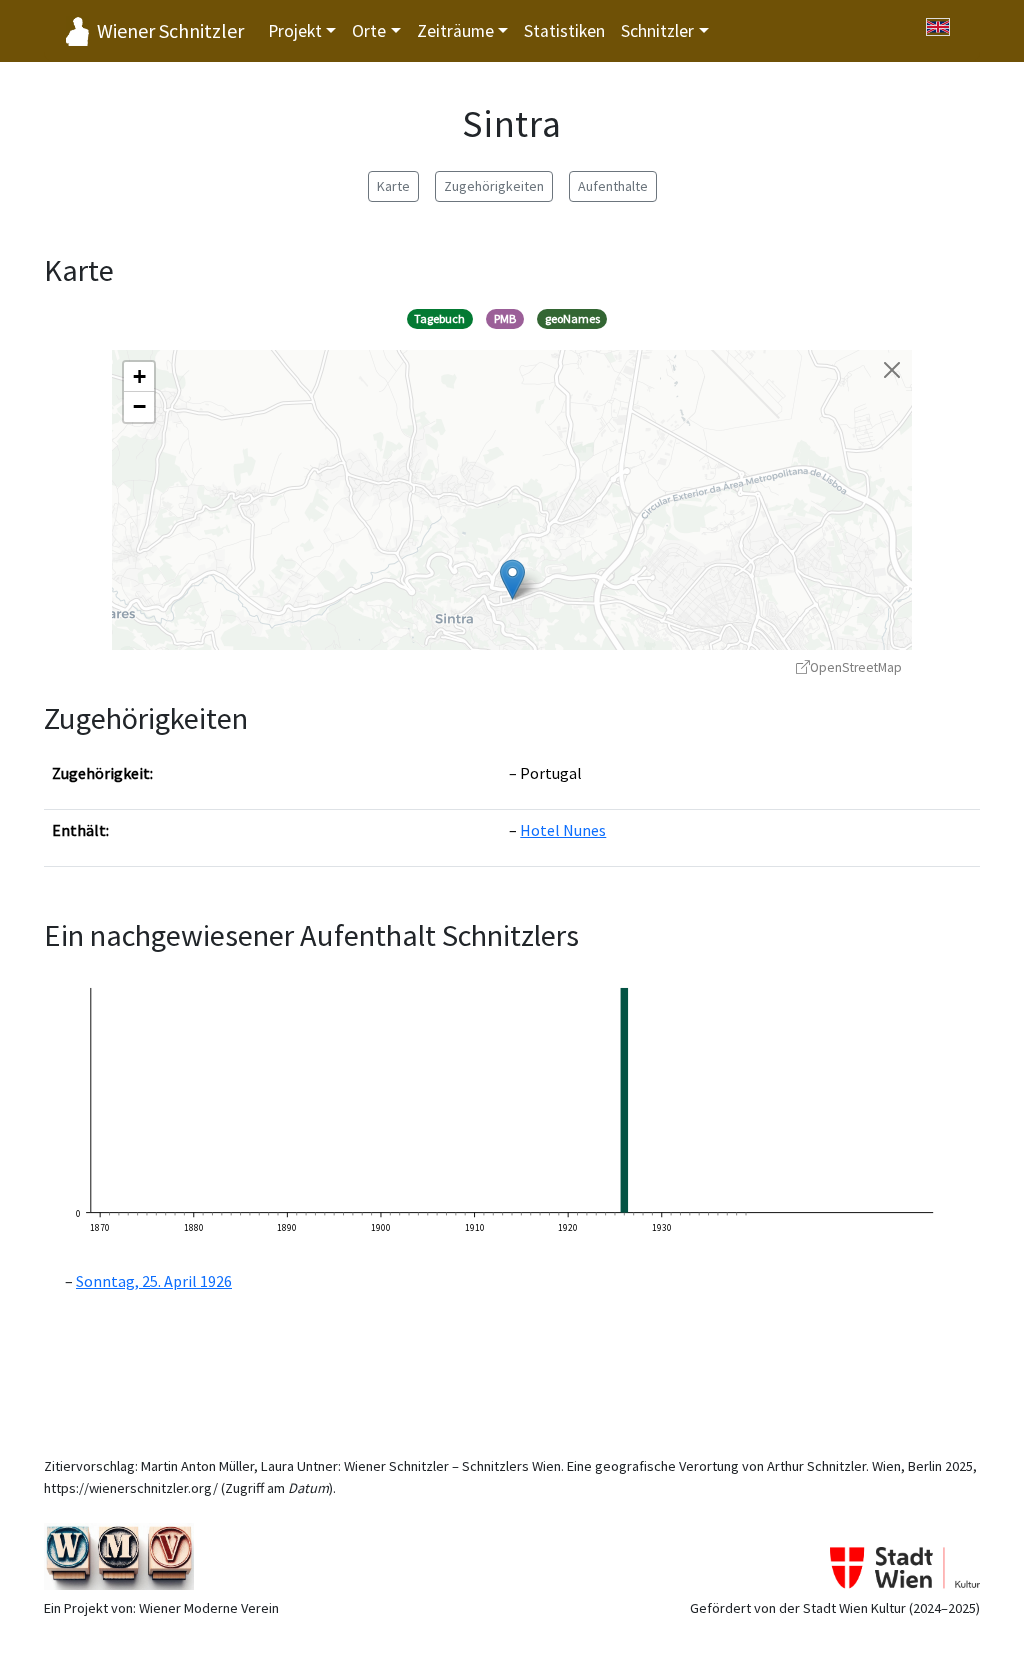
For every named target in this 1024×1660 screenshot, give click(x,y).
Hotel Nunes (563, 830)
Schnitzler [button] (657, 31)
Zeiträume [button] (455, 31)
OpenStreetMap (856, 667)
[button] (512, 579)
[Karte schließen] (892, 370)
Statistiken (564, 31)
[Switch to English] (938, 27)
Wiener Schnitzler (170, 30)
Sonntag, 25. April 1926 (154, 1281)
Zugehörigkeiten (494, 186)
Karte (393, 186)
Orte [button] (369, 31)
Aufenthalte (613, 186)
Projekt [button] (295, 31)
